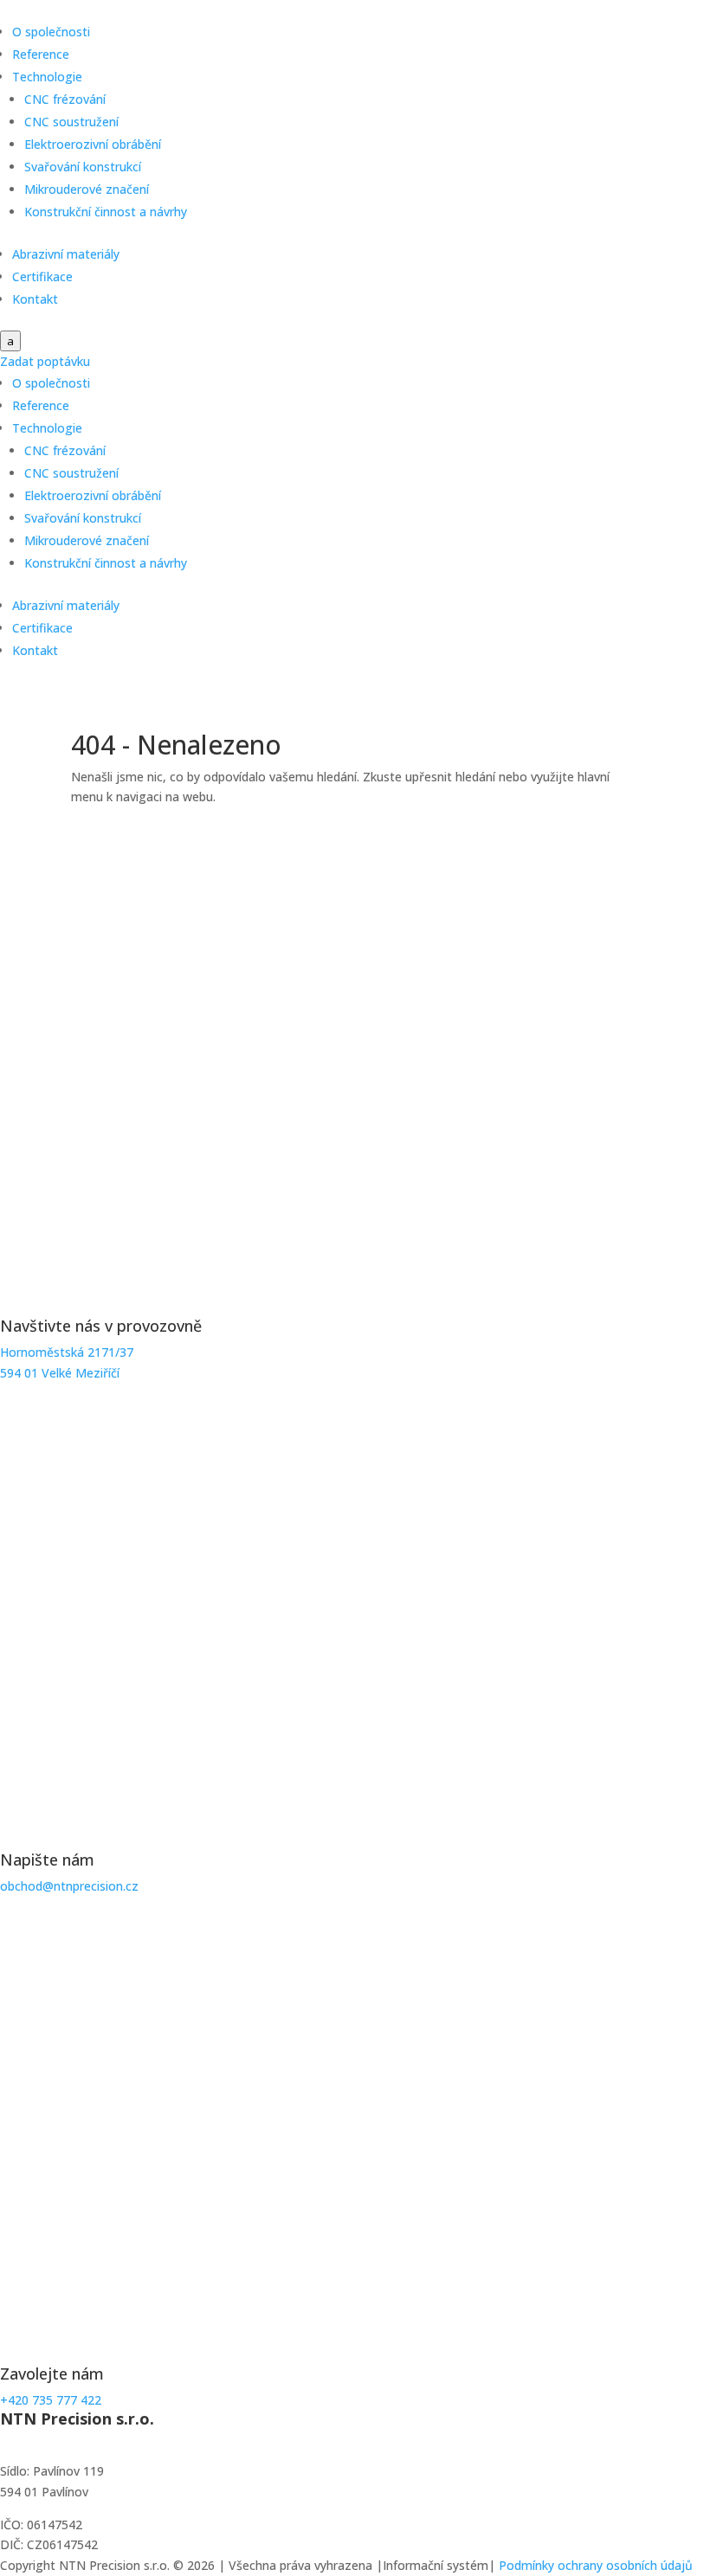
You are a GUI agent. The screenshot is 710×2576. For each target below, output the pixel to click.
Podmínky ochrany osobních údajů (596, 2565)
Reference (41, 54)
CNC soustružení (71, 122)
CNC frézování (65, 99)
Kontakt (35, 299)
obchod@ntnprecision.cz (69, 1886)
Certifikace (42, 276)
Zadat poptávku (45, 361)
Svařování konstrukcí (83, 167)
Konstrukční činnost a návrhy (106, 212)
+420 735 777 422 (51, 2400)
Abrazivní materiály (66, 254)
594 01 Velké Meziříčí (60, 1373)
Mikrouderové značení (87, 189)
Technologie (47, 77)
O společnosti (51, 32)
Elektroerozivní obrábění (93, 144)
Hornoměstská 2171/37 (67, 1352)
